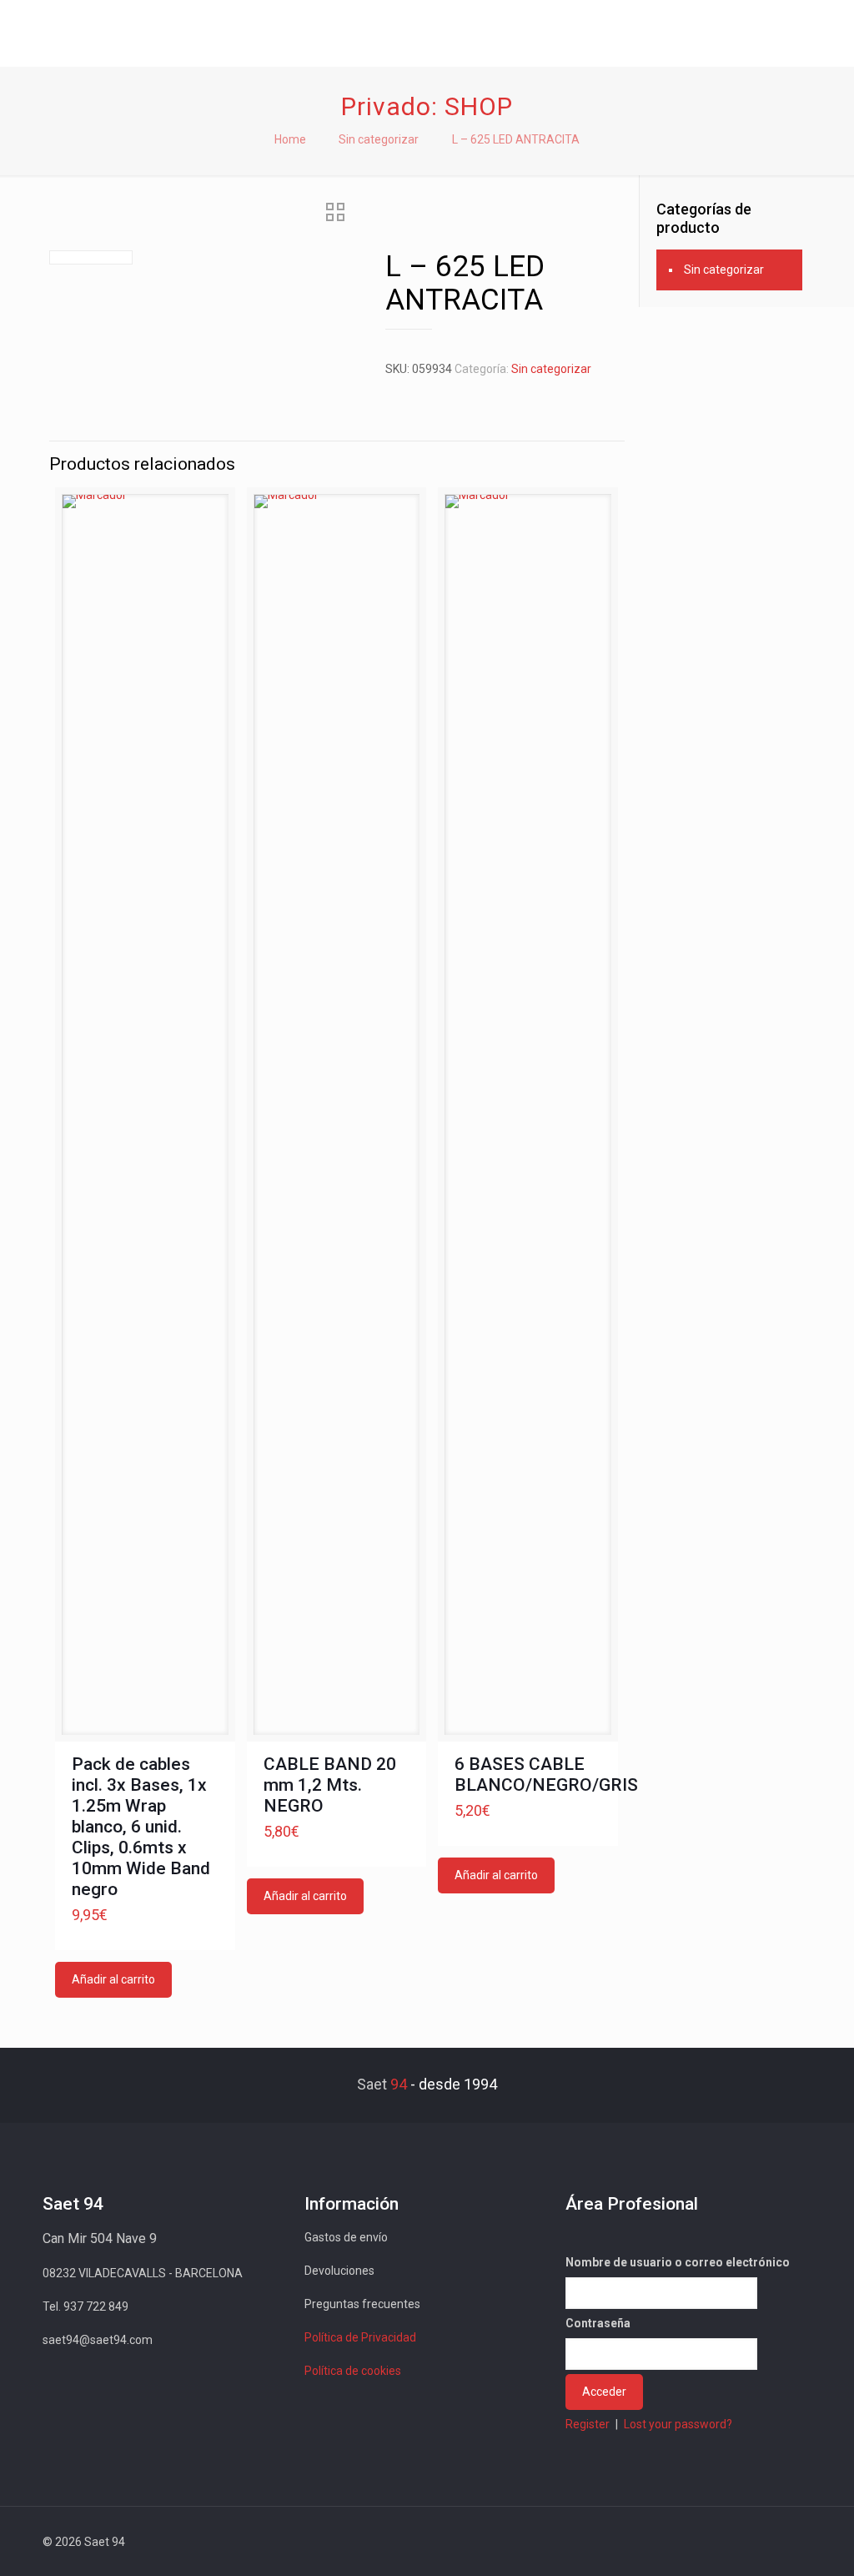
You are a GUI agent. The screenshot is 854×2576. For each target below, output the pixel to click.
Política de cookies (353, 2371)
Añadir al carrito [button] (113, 1979)
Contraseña (598, 2323)
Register (588, 2424)
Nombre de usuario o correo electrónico (678, 2262)
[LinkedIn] (728, 2542)
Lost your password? (678, 2424)
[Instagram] (751, 2542)
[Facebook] (661, 2542)
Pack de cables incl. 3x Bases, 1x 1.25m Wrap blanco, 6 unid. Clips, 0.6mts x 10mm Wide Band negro (141, 1827)
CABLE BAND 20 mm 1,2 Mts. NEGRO (330, 1785)
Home (290, 139)
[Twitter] (683, 2542)
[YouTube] (706, 2542)
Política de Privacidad (360, 2337)
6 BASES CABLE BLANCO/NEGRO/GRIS (546, 1774)
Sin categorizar (379, 139)
